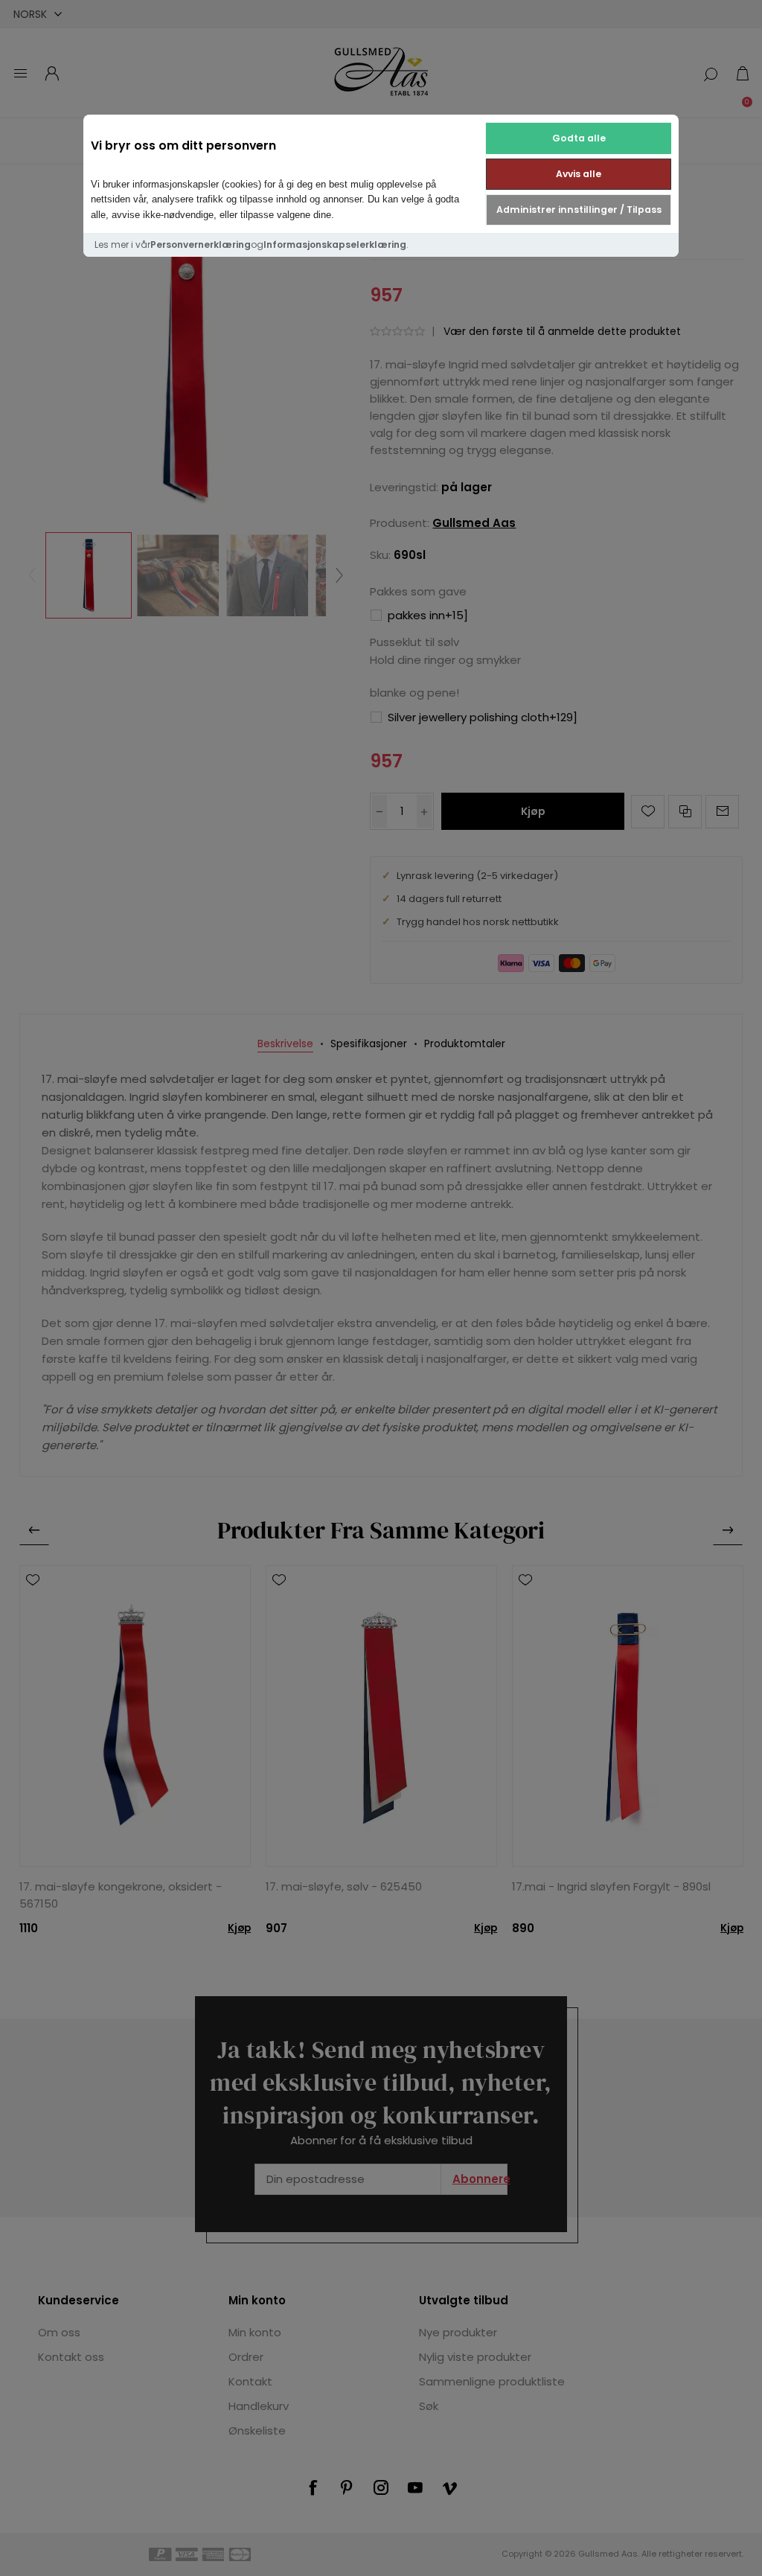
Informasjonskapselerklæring (335, 245)
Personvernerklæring (201, 245)
